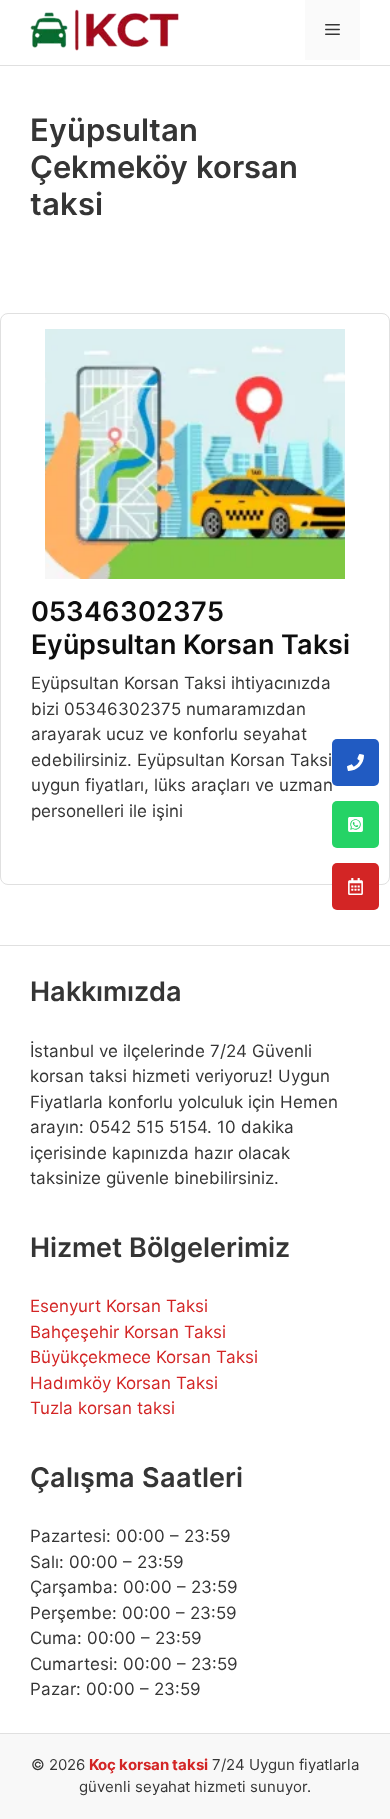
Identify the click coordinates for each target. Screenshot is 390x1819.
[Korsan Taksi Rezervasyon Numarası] (355, 886)
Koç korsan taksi (148, 1764)
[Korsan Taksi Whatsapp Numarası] (355, 824)
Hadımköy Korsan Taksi (124, 1383)
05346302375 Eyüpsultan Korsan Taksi (190, 627)
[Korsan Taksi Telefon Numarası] (355, 762)
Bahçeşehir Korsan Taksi (128, 1332)
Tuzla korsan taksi (102, 1408)
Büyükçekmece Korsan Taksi (144, 1357)
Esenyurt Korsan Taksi (119, 1306)
